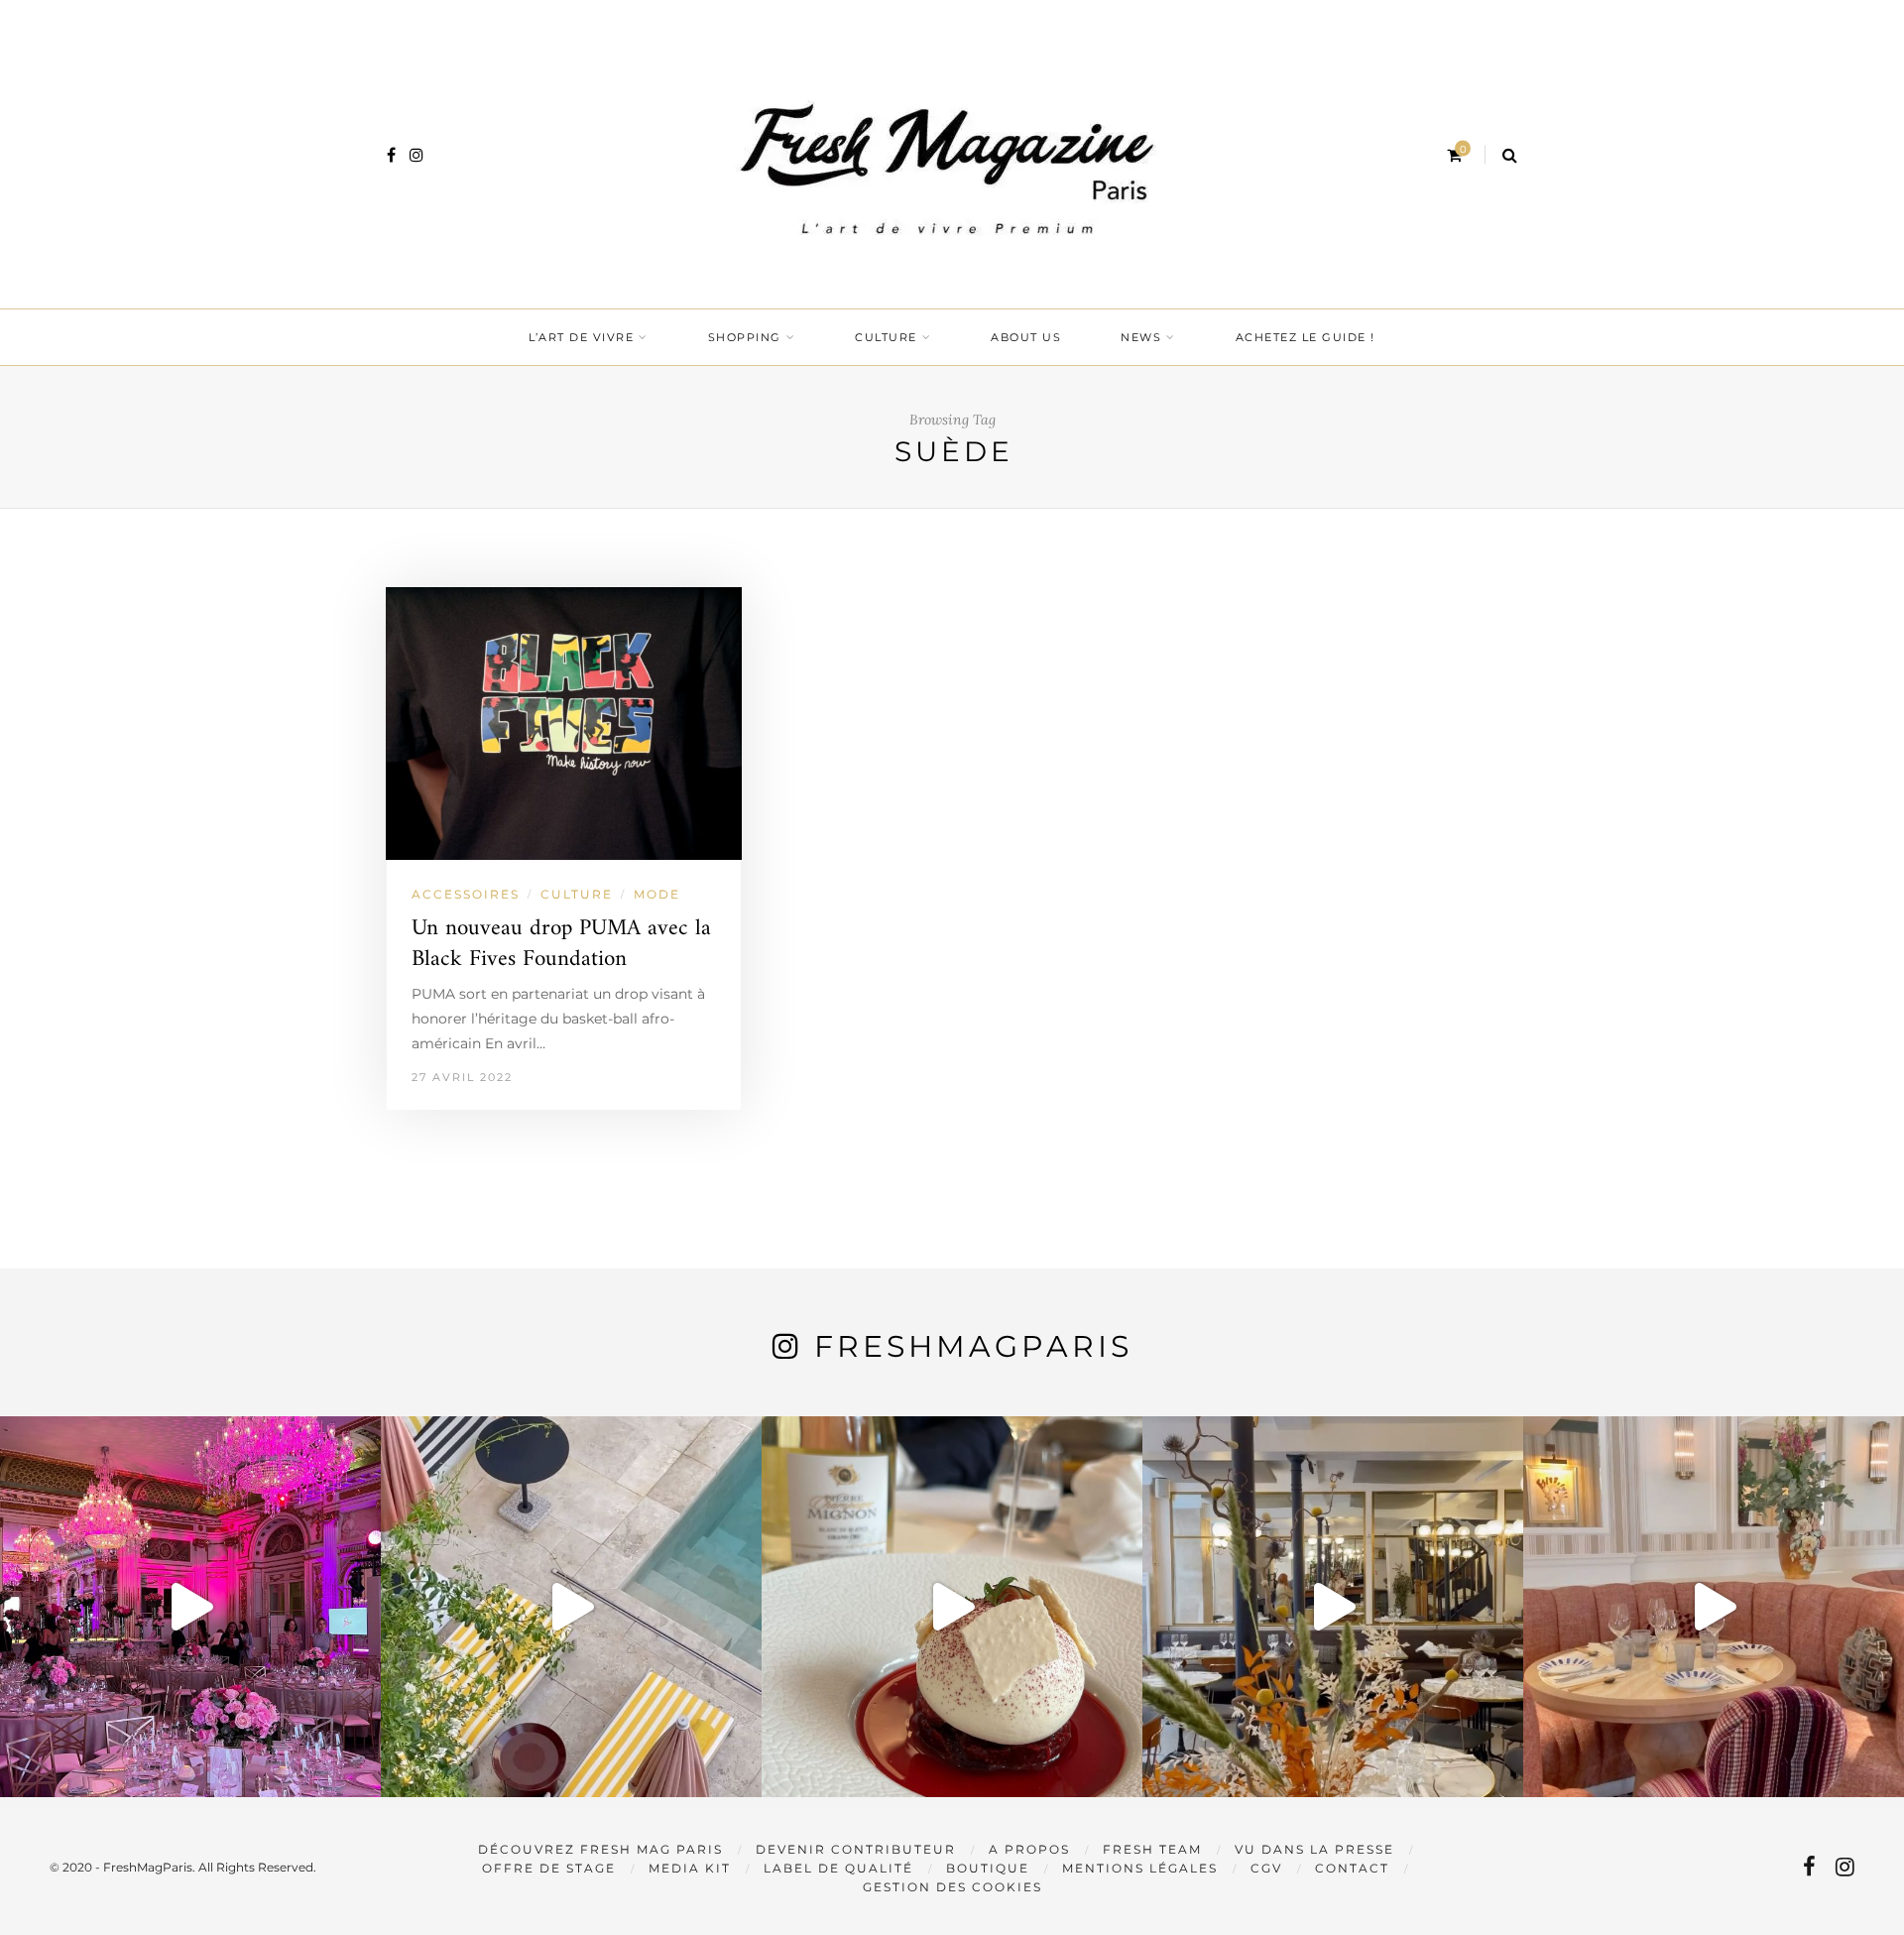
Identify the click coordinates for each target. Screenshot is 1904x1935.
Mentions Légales (1140, 1868)
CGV (1266, 1868)
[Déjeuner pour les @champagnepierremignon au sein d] (952, 1607)
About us (1026, 337)
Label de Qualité (838, 1868)
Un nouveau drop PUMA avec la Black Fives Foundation (561, 944)
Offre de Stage (549, 1868)
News (1141, 337)
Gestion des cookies (952, 1887)
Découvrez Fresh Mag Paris (600, 1849)
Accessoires (466, 894)
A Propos (1029, 1849)
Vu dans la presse (1314, 1849)
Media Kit (690, 1868)
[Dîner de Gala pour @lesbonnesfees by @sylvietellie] (190, 1607)
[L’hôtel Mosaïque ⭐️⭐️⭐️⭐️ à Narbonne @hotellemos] (571, 1607)
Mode (657, 894)
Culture (886, 337)
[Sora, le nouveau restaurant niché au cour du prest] (1714, 1607)
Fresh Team (1152, 1849)
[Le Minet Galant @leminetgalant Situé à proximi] (1333, 1607)
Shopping (745, 337)
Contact (1352, 1868)
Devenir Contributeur (856, 1849)
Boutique (988, 1868)
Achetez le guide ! (1306, 337)
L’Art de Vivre (581, 337)
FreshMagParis (973, 1346)
